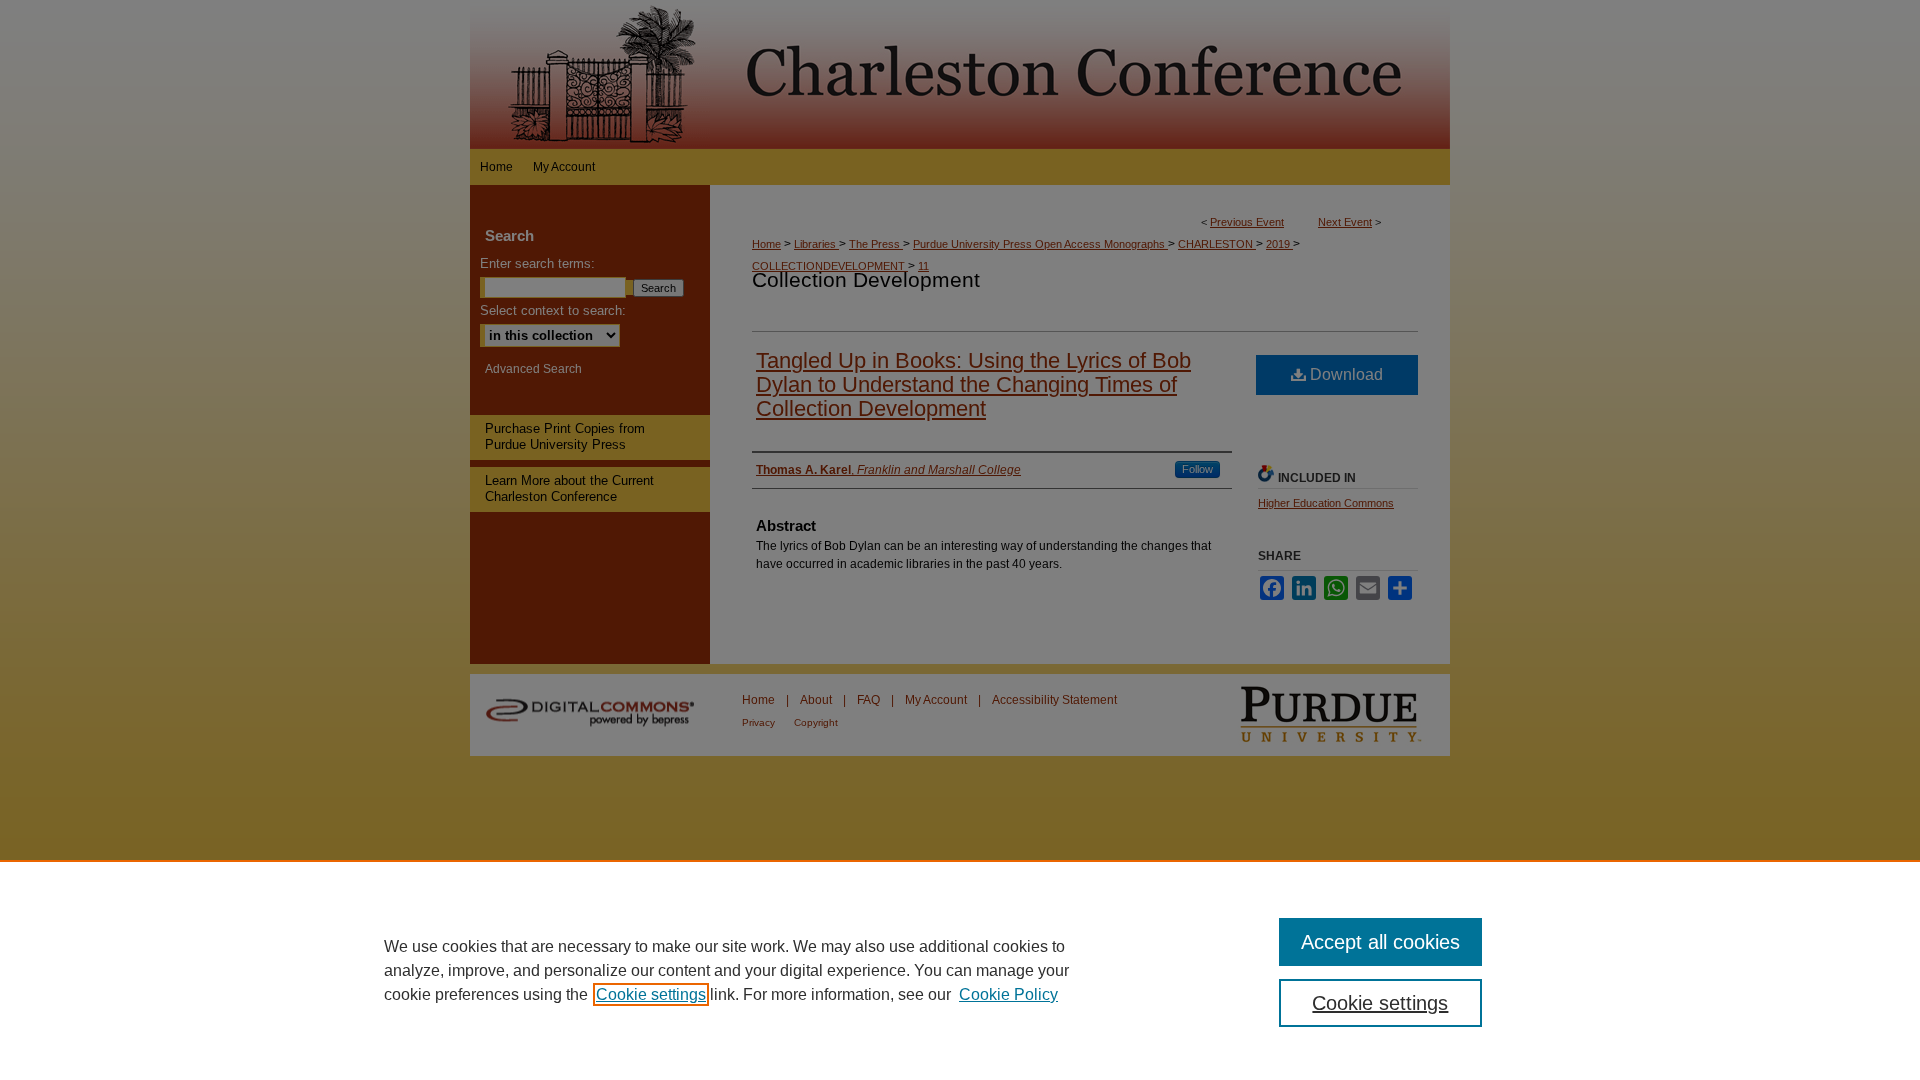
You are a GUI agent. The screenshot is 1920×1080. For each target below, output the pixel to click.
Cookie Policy (1008, 994)
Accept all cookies (1380, 942)
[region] (960, 970)
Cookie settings (651, 994)
